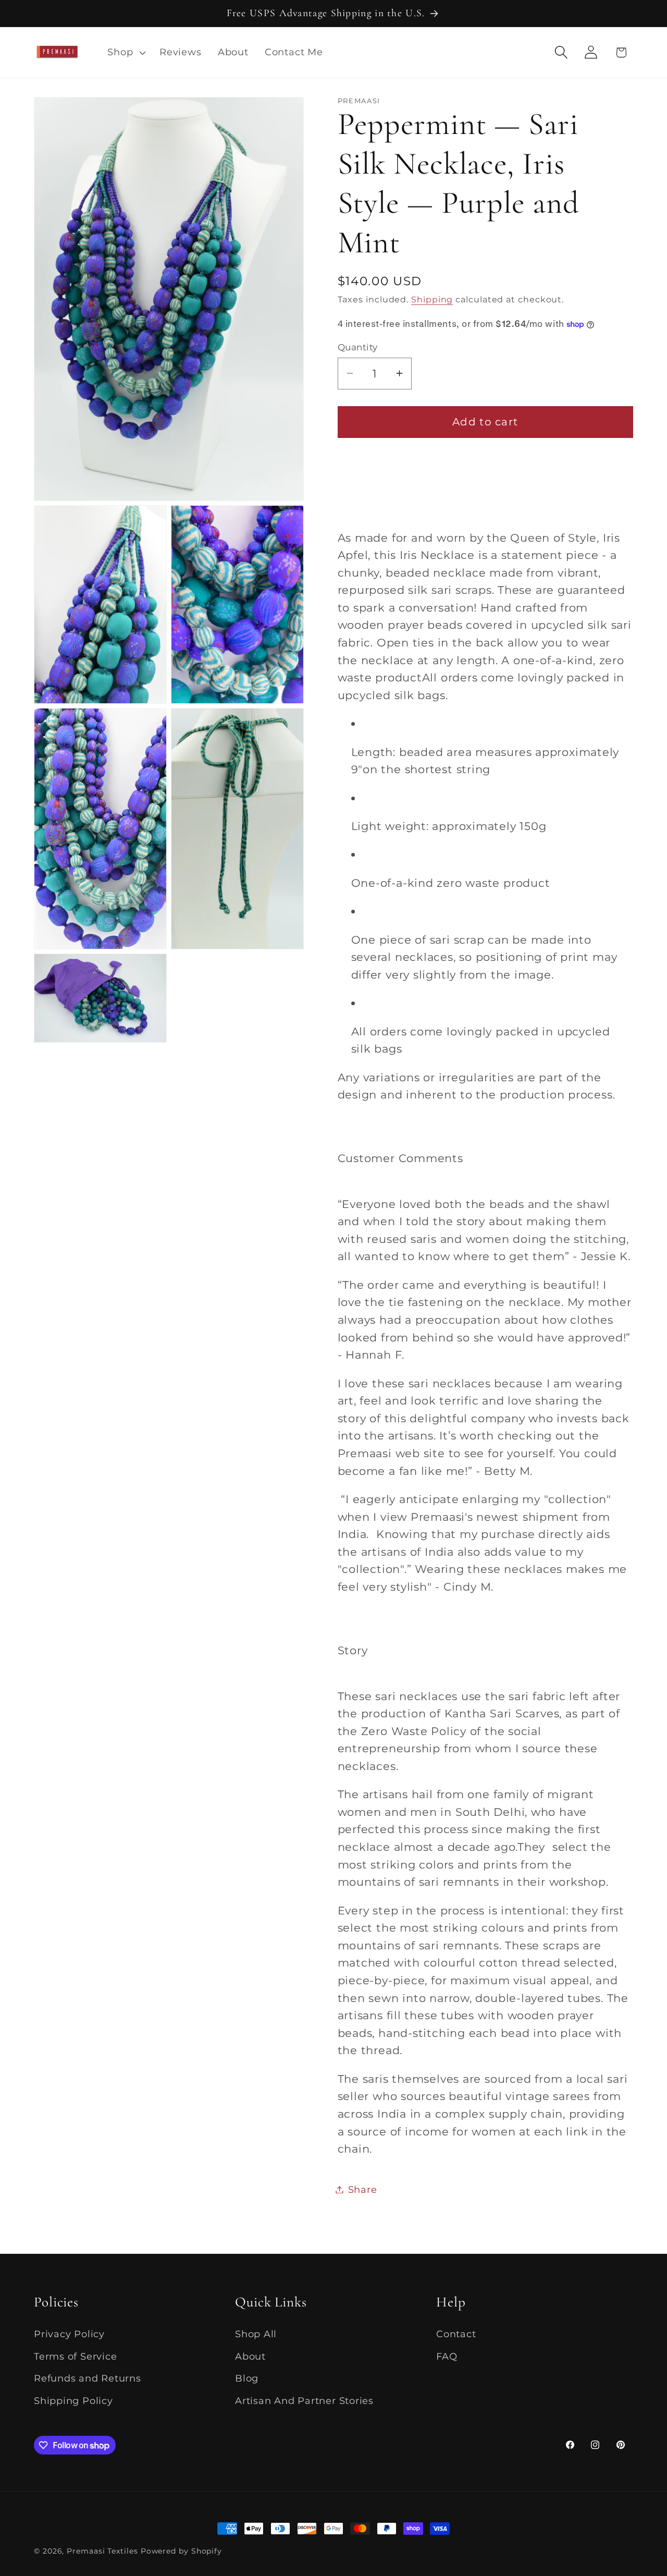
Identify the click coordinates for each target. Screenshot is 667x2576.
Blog (247, 2378)
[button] (126, 52)
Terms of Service (75, 2356)
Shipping (432, 300)
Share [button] (363, 2189)
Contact (456, 2334)
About (250, 2356)
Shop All (256, 2334)
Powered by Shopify (181, 2551)
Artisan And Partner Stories (304, 2401)
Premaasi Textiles (102, 2551)
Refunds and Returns (88, 2378)
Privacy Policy (69, 2334)
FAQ (447, 2356)
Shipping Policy (73, 2401)
